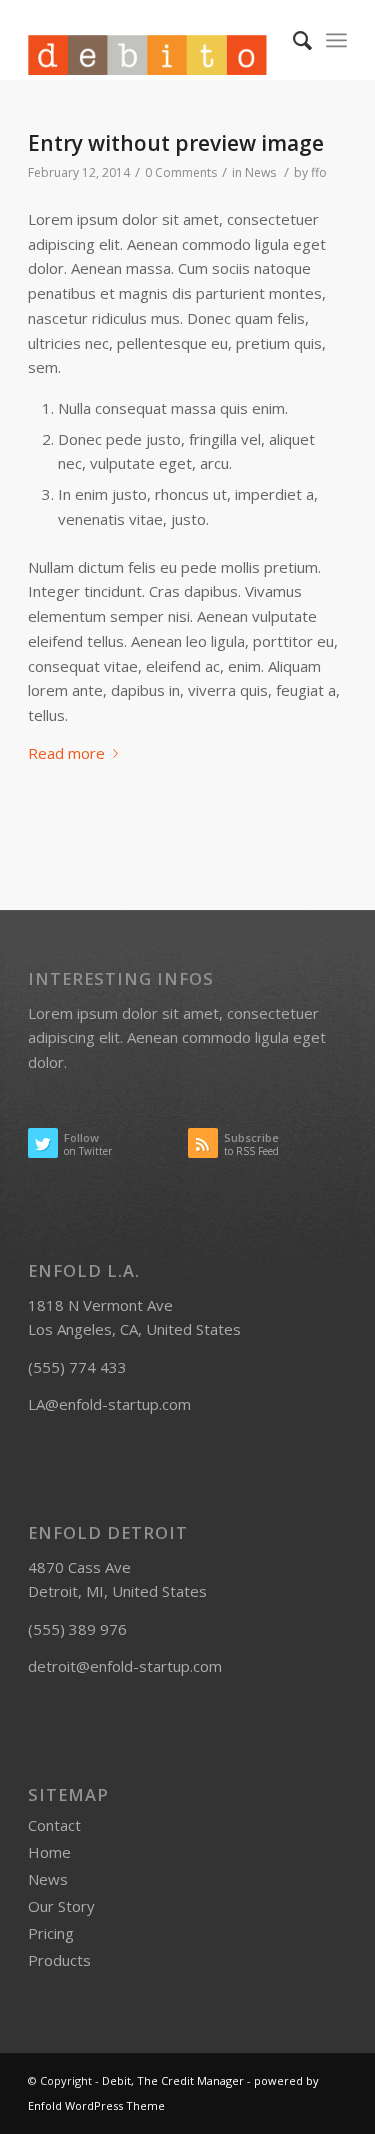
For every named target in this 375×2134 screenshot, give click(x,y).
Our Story (61, 1906)
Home (49, 1852)
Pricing (51, 1933)
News (260, 172)
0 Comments (181, 172)
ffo (319, 172)
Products (59, 1960)
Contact (54, 1825)
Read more (66, 753)
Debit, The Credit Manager (173, 2080)
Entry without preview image (176, 143)
